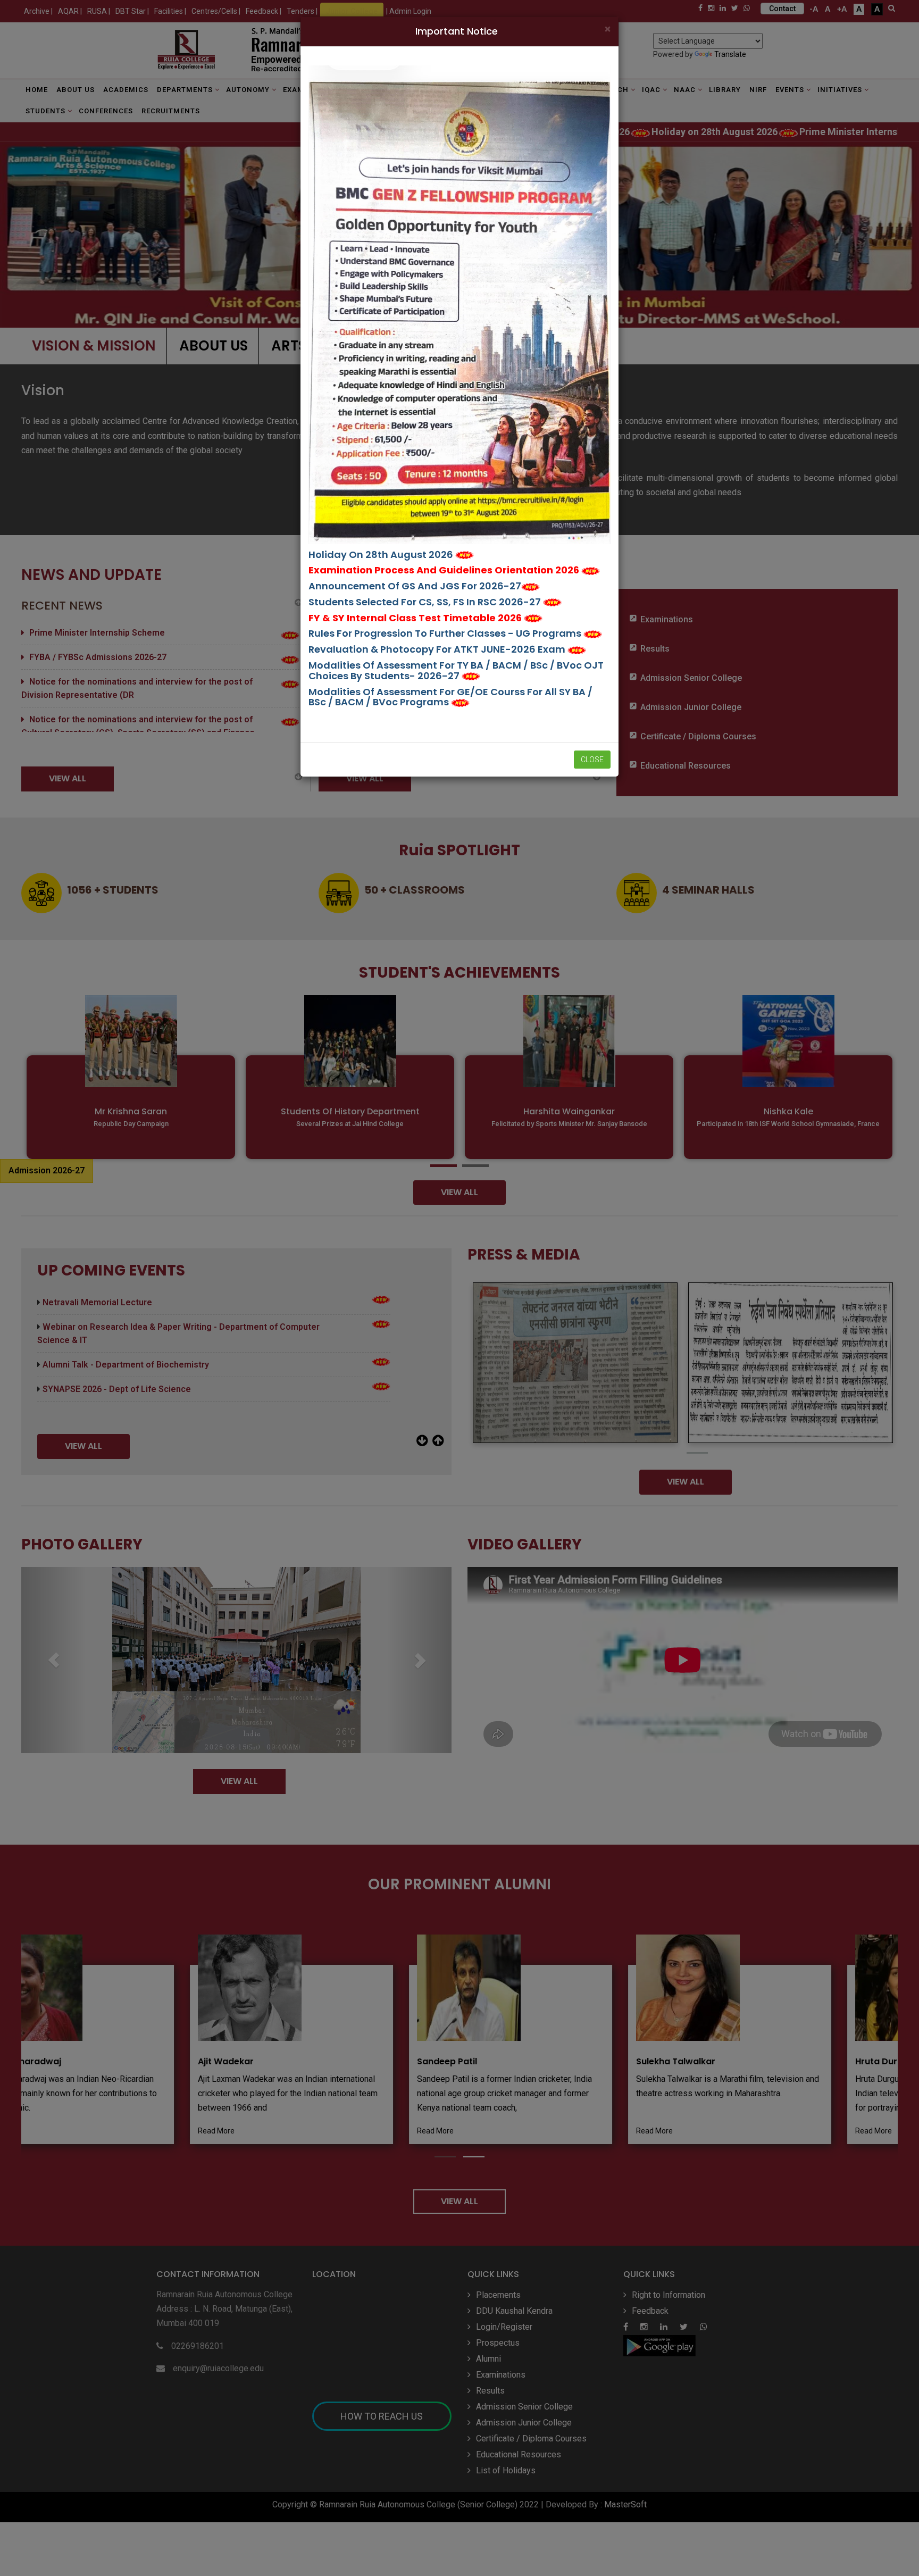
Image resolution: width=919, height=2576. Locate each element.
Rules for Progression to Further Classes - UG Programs (446, 633)
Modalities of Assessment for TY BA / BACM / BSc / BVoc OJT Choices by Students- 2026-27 (456, 670)
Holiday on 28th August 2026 (382, 555)
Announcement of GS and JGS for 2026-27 (415, 586)
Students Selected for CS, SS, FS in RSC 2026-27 (426, 602)
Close (592, 760)
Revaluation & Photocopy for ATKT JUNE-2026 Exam (438, 649)
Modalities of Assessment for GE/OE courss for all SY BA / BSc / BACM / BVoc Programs (450, 697)
